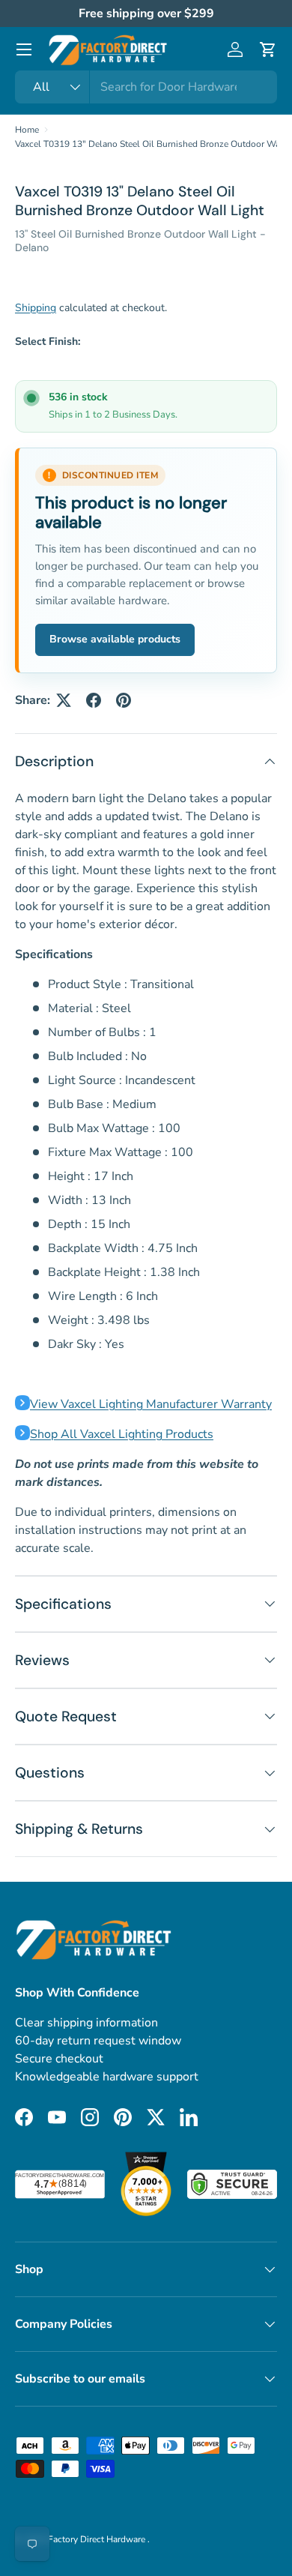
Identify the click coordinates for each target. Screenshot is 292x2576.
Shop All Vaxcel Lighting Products (122, 1434)
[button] (268, 49)
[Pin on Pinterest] (124, 700)
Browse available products (115, 639)
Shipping (36, 308)
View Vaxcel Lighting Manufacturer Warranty (151, 1404)
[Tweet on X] (64, 700)
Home (27, 130)
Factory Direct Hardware (98, 2539)
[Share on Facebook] (94, 700)
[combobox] (146, 87)
